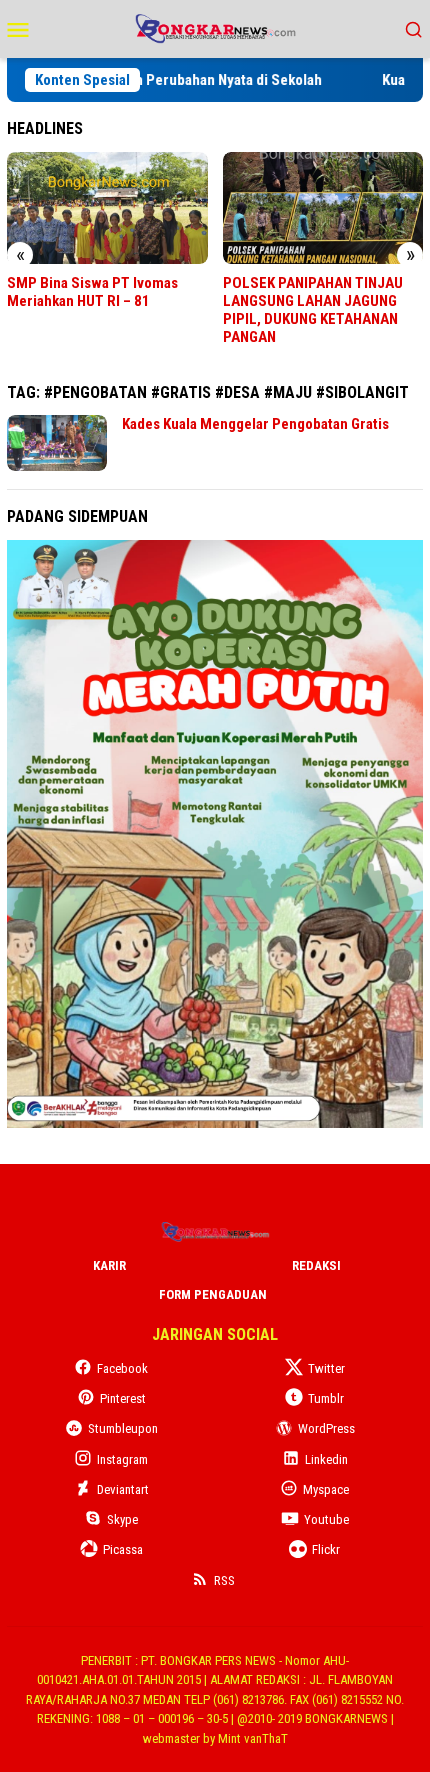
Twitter (326, 1368)
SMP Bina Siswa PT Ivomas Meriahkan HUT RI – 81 (92, 292)
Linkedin (326, 1459)
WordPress (326, 1428)
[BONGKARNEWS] (214, 27)
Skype (122, 1519)
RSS (224, 1580)
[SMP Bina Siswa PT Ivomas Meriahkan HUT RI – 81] (107, 208)
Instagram (122, 1459)
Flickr (326, 1549)
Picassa (123, 1549)
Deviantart (123, 1489)
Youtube (326, 1519)
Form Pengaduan (213, 1294)
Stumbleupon (123, 1428)
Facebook (122, 1368)
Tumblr (326, 1398)
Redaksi (316, 1265)
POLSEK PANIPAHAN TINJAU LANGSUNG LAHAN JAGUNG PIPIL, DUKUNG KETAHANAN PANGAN (313, 310)
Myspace (326, 1489)
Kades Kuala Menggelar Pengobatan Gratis (255, 424)
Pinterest (123, 1398)
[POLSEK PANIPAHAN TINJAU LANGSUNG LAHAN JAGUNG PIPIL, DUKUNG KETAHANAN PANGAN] (323, 208)
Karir (109, 1265)
